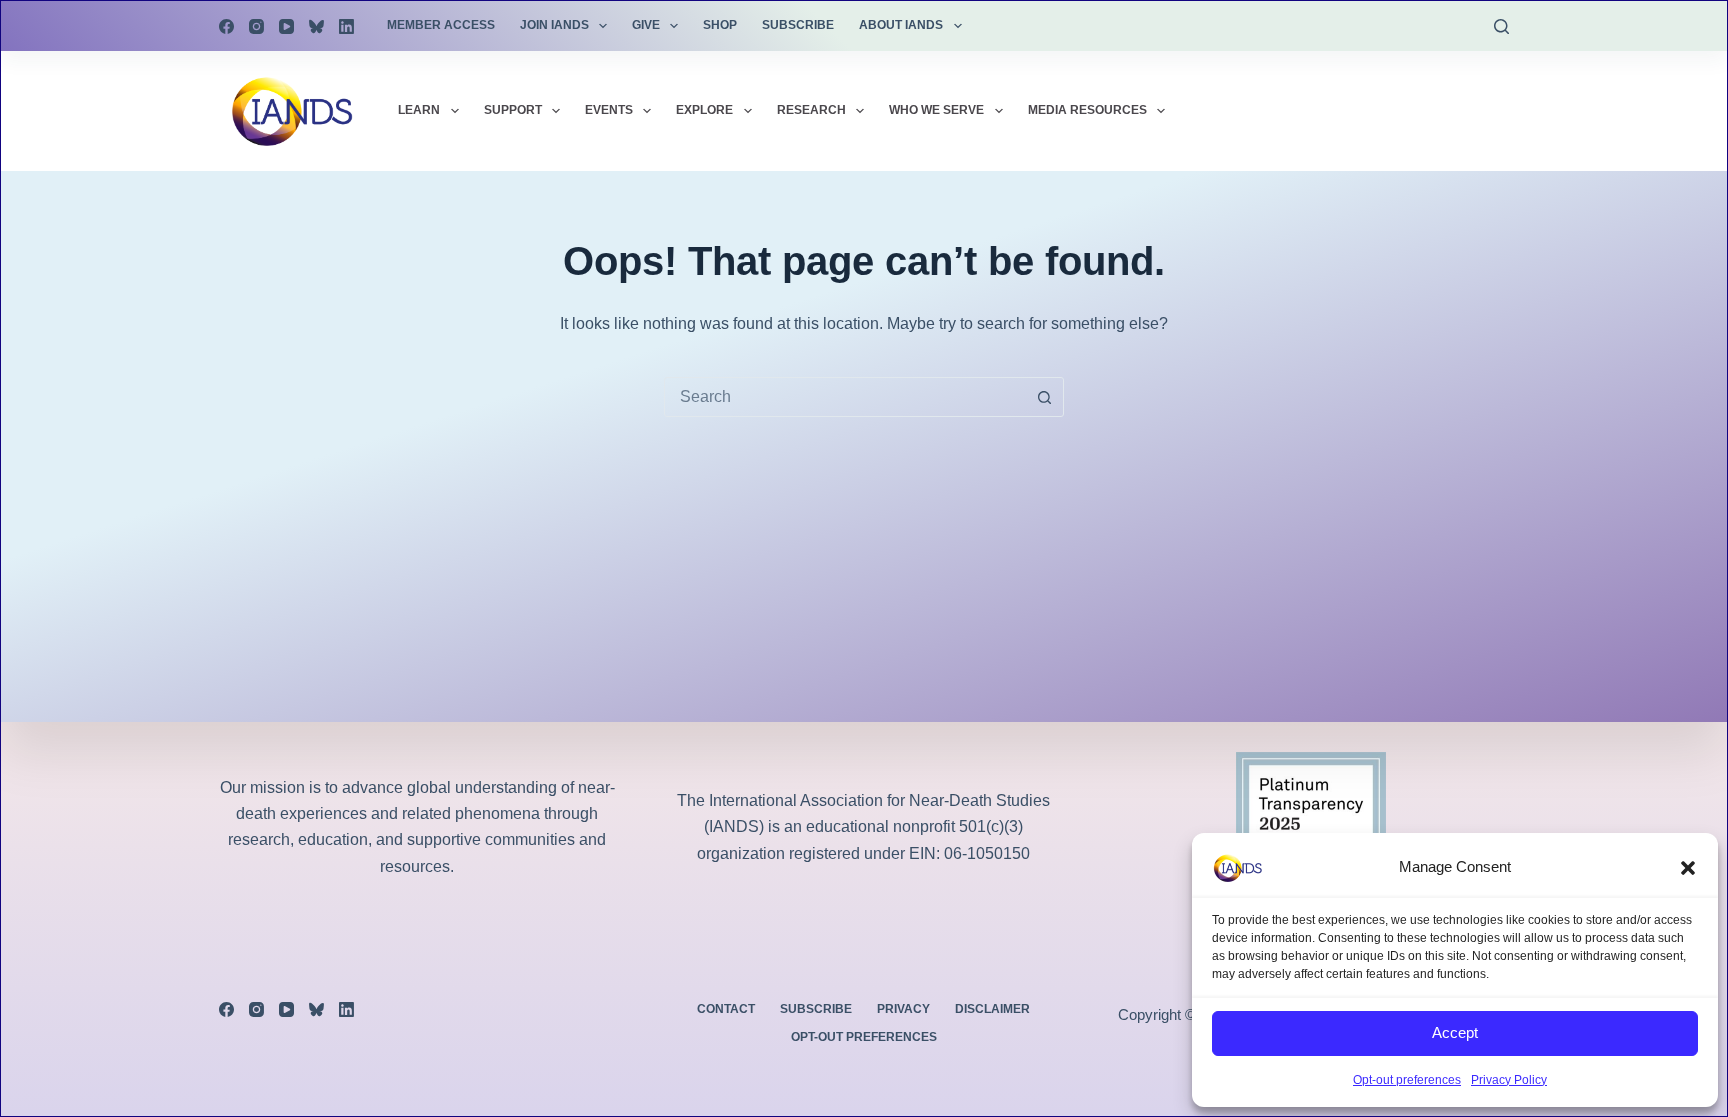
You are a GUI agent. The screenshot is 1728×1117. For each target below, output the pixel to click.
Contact (726, 1009)
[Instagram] (256, 26)
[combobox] (845, 397)
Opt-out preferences (1407, 1080)
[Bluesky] (316, 26)
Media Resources (1087, 110)
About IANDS (901, 25)
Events (609, 110)
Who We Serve (936, 110)
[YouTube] (286, 26)
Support (513, 110)
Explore (704, 110)
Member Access (441, 25)
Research (811, 110)
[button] (1688, 868)
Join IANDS (554, 25)
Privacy (903, 1009)
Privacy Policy (1509, 1080)
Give (646, 25)
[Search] (1501, 26)
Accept (1455, 1032)
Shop (720, 25)
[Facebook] (226, 26)
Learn (419, 110)
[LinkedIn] (346, 26)
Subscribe (798, 25)
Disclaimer (992, 1009)
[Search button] (1044, 397)
